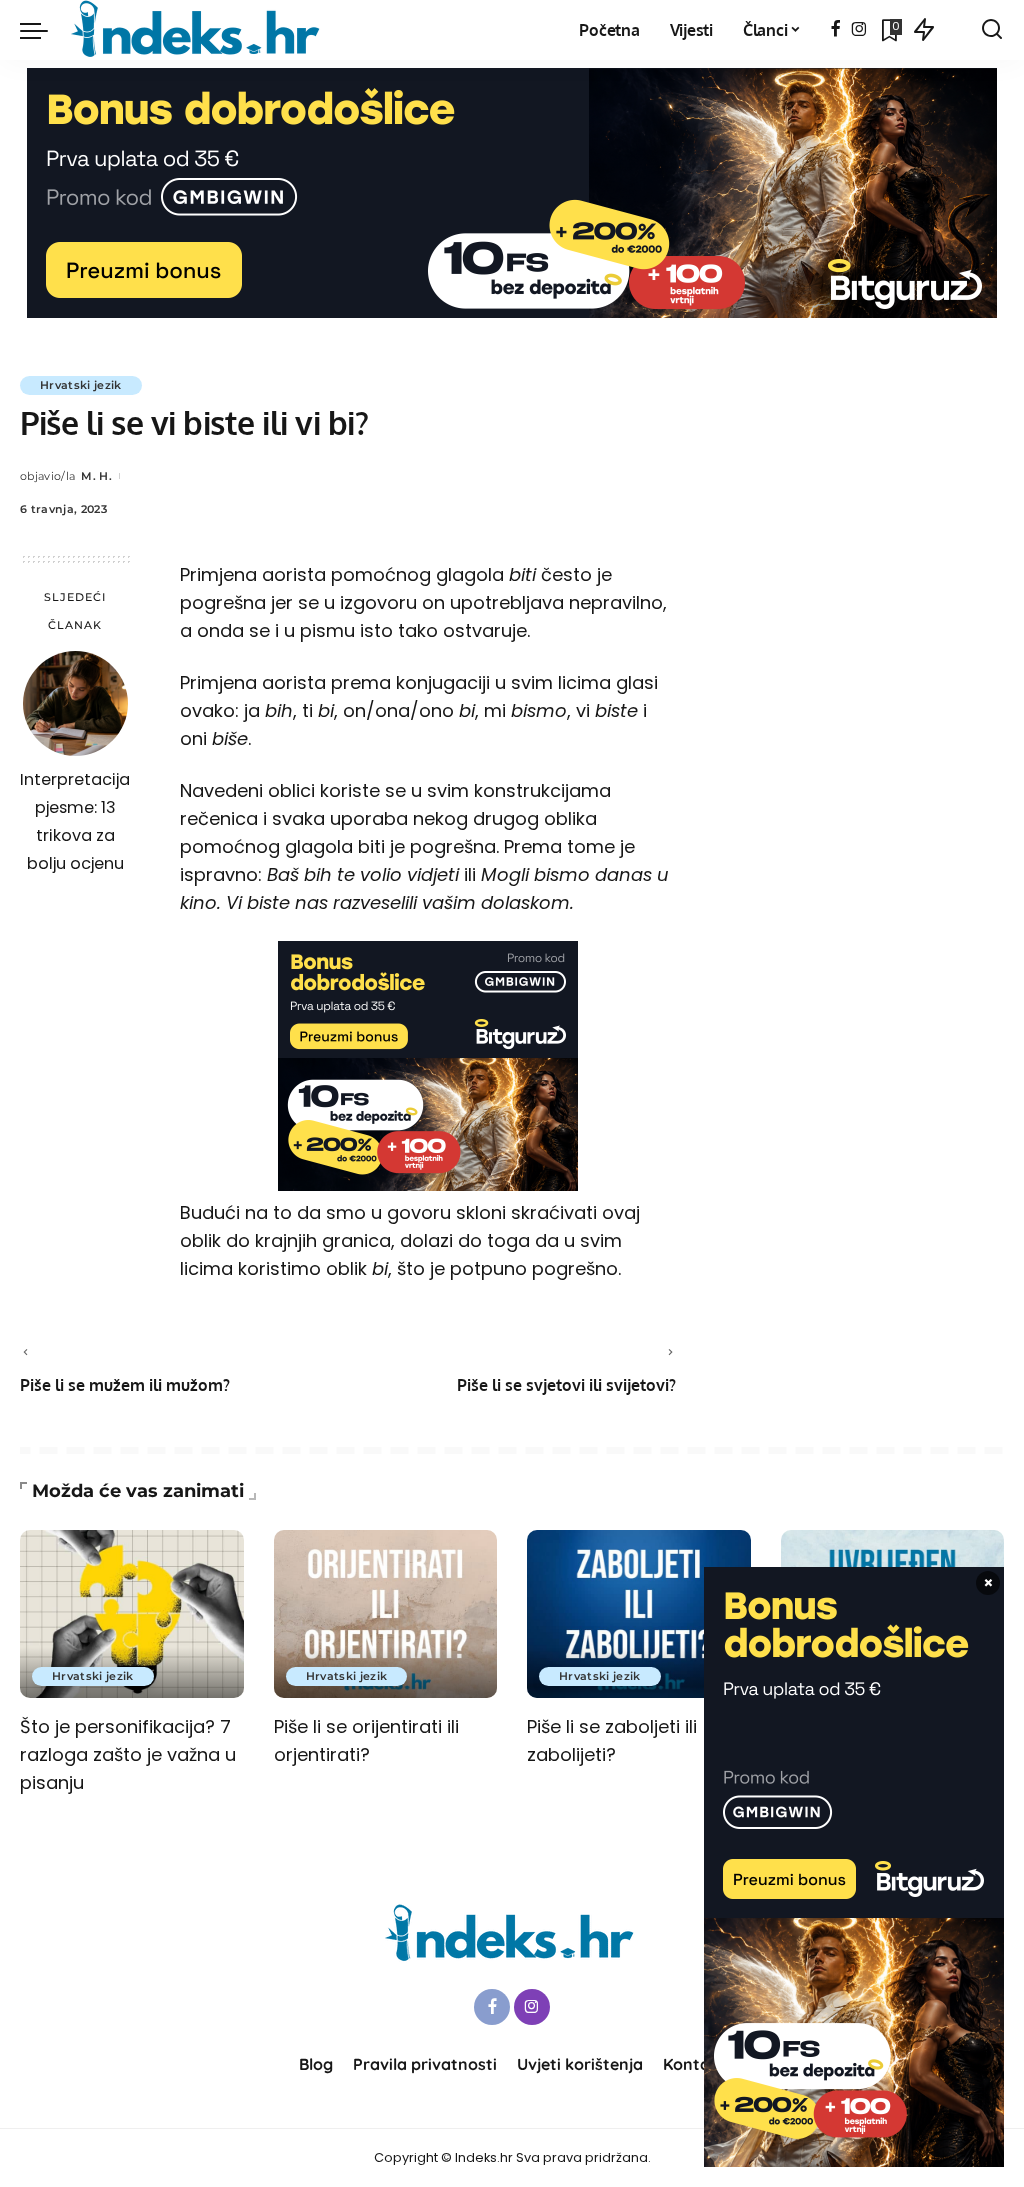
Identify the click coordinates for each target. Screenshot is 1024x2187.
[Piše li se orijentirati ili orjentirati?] (386, 1614)
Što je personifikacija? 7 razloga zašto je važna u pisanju (128, 1754)
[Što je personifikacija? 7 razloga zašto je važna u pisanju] (132, 1614)
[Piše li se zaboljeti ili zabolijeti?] (639, 1614)
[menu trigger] (44, 30)
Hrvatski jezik (81, 385)
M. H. (96, 476)
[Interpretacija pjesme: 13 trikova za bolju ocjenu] (75, 703)
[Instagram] (859, 30)
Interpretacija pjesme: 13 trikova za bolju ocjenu (75, 821)
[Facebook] (835, 30)
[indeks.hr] (198, 30)
